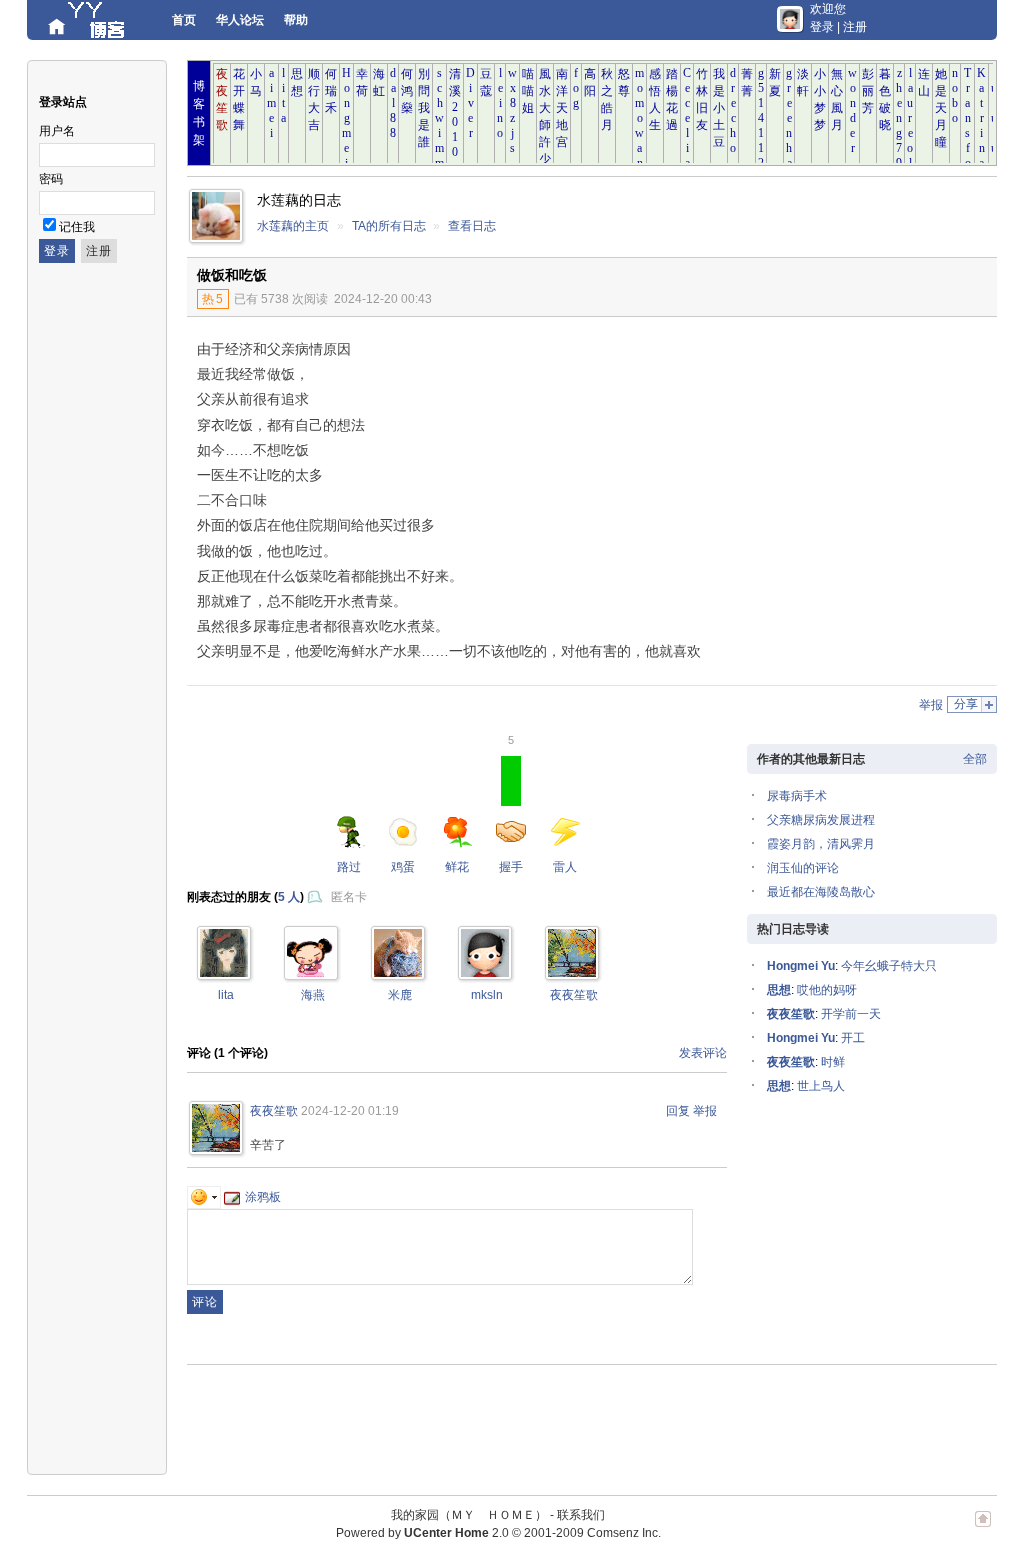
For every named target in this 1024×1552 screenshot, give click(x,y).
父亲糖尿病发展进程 (821, 820)
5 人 (289, 897)
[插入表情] (204, 1197)
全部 (975, 759)
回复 (678, 1111)
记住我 (77, 227)
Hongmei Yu (801, 966)
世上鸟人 (821, 1086)
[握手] (224, 973)
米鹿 (400, 995)
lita (226, 995)
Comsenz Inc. (624, 1533)
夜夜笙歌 (574, 995)
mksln (487, 995)
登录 (822, 27)
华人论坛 (240, 20)
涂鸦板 (263, 1197)
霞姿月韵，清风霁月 (821, 844)
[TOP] (983, 1529)
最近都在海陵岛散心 (821, 892)
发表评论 (703, 1053)
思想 (779, 990)
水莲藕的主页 (293, 226)
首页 (184, 20)
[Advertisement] (832, 467)
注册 (855, 27)
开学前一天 (851, 1014)
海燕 (313, 995)
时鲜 (833, 1062)
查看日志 (472, 226)
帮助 (296, 20)
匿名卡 (349, 897)
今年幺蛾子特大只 (889, 966)
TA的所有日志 (389, 226)
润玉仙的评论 (803, 868)
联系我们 (581, 1515)
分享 (966, 704)
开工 (853, 1038)
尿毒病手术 (797, 796)
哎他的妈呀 (827, 990)
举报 (931, 705)
